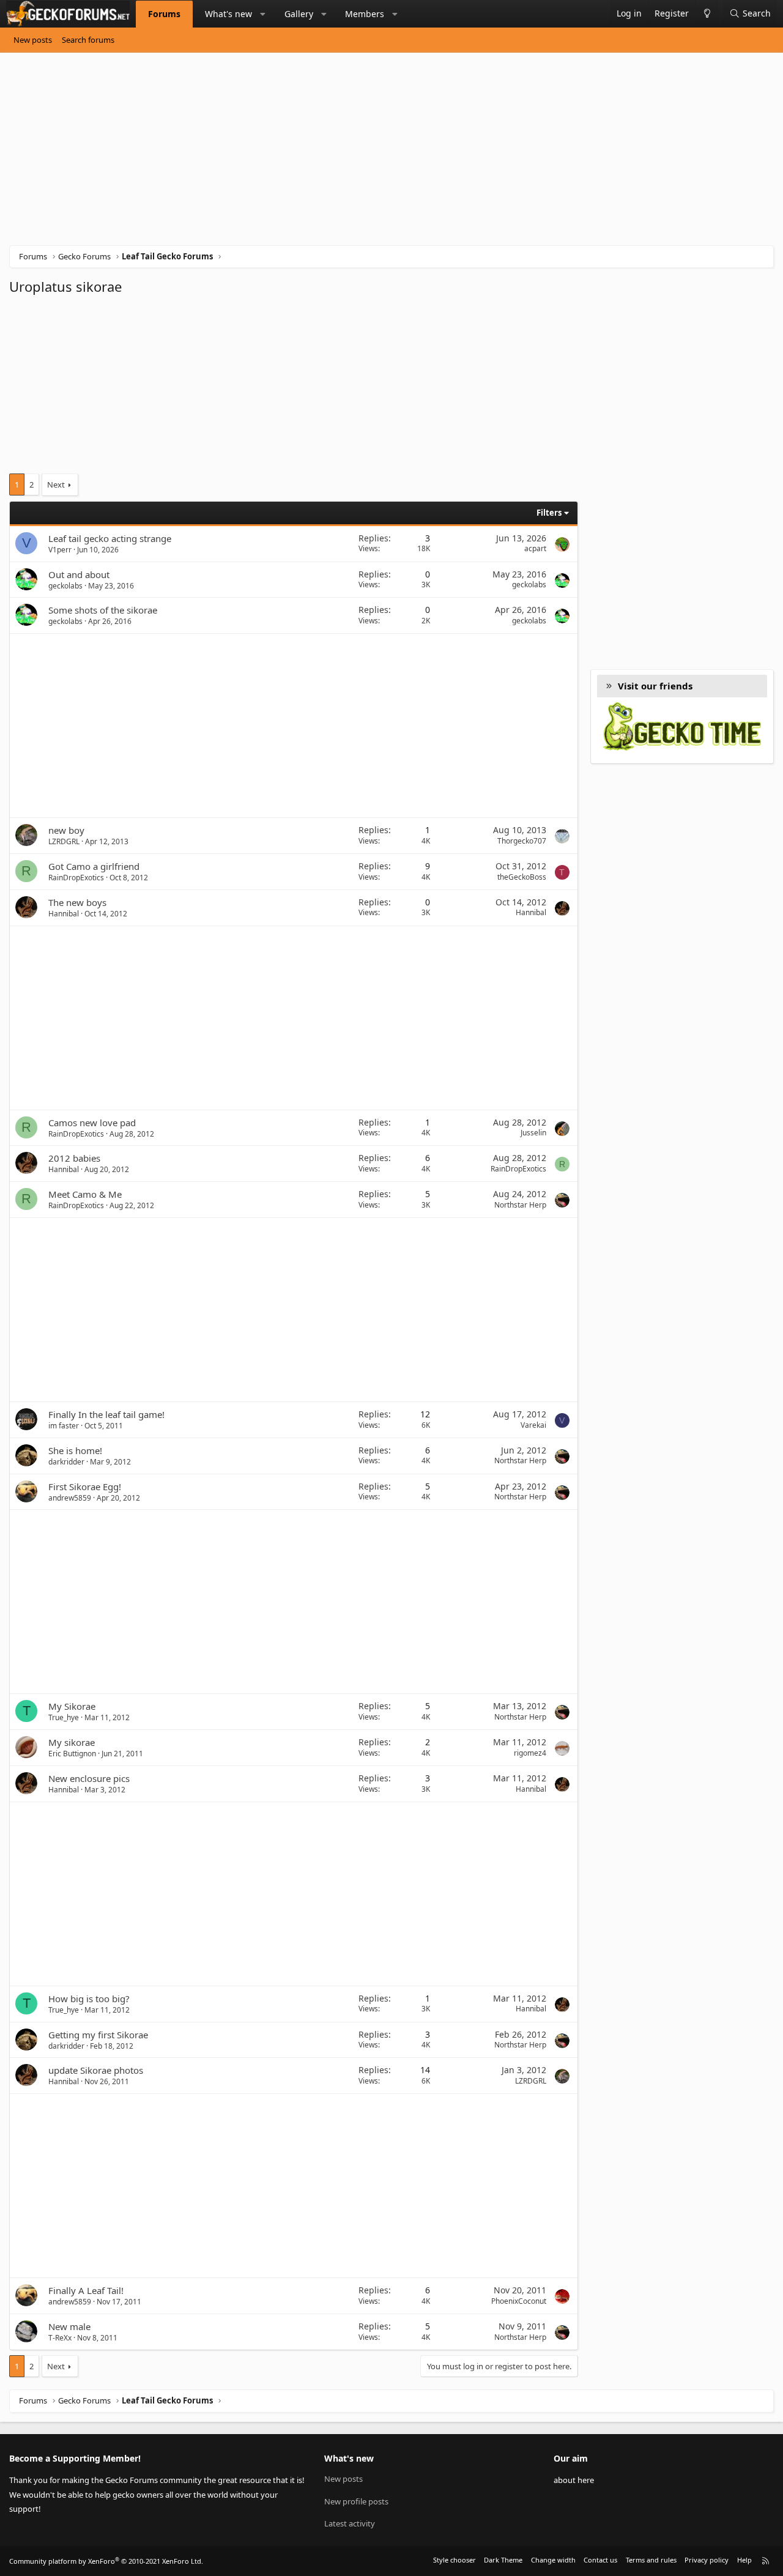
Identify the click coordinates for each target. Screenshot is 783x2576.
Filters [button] (549, 513)
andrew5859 (70, 1498)
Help (744, 2560)
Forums (164, 14)
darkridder (66, 1462)
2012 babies (74, 1158)
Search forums (88, 40)
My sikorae (72, 1742)
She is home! (75, 1450)
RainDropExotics (76, 878)
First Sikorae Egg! (85, 1487)
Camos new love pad (92, 1123)
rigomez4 (530, 1753)
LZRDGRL (64, 841)
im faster (64, 1426)
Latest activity (350, 2523)
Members (365, 14)
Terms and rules (651, 2560)
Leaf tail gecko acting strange (110, 538)
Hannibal (64, 914)
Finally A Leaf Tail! (86, 2290)
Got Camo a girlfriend (94, 866)
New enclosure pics (89, 1778)
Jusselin (533, 1133)
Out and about (79, 574)
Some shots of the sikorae (103, 610)
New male (69, 2326)
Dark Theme (503, 2560)
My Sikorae (72, 1706)
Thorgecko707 (522, 841)
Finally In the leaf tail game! (106, 1414)
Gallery (299, 14)
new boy (66, 830)
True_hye (64, 1717)
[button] (263, 14)
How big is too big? (89, 1999)
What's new (228, 14)
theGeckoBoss (522, 877)
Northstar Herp (520, 1205)
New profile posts (356, 2501)
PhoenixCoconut (519, 2301)
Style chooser (455, 2560)
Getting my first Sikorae (98, 2035)
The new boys (77, 902)
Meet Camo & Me (85, 1194)
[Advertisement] (376, 154)
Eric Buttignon (72, 1754)
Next (56, 484)
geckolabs (65, 586)
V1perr (60, 550)
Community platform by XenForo (106, 2561)
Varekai (533, 1425)
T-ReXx (60, 2338)
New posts (33, 40)
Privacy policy (707, 2560)
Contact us (600, 2560)
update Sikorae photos (96, 2070)
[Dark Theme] (707, 14)
